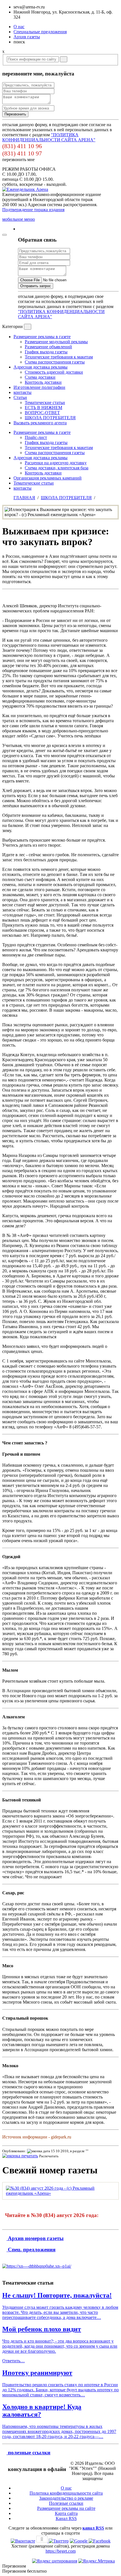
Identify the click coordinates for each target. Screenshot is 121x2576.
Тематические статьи (45, 402)
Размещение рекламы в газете (42, 337)
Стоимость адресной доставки (54, 372)
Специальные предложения (40, 32)
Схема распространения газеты (55, 362)
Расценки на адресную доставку (56, 463)
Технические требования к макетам (59, 357)
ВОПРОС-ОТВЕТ (42, 413)
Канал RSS (66, 2518)
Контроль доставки (43, 382)
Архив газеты (27, 37)
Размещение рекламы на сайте (66, 2508)
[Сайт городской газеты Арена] (25, 189)
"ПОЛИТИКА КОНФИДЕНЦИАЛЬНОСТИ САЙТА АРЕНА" (49, 137)
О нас (19, 27)
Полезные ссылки (66, 2503)
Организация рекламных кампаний (48, 478)
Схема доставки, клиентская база (57, 468)
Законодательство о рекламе (66, 2498)
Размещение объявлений (48, 347)
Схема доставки (40, 377)
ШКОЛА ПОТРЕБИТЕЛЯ (50, 418)
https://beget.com (61, 2551)
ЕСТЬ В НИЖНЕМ (43, 408)
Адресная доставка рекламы (41, 367)
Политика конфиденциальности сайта (66, 2493)
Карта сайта (66, 2513)
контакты (23, 392)
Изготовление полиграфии (39, 387)
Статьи (20, 397)
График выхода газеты (46, 352)
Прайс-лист (36, 437)
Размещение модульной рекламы (56, 342)
